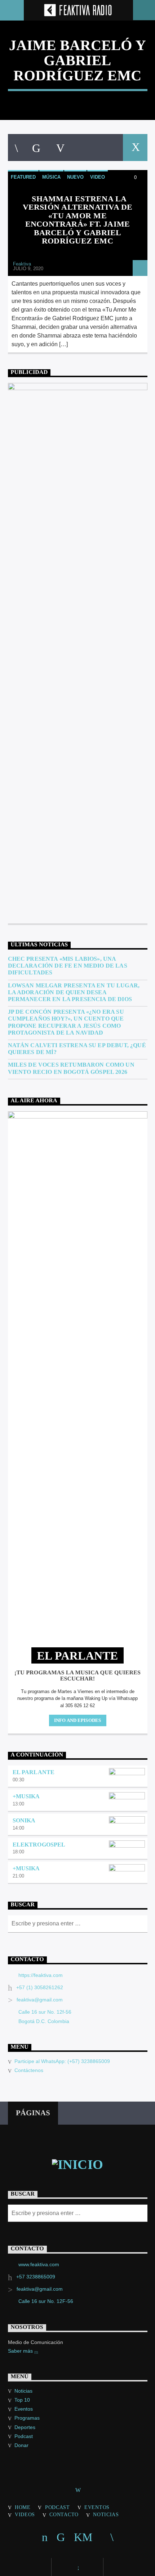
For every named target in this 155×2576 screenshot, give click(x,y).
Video (98, 177)
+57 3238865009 (36, 2277)
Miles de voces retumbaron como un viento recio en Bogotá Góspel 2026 (71, 1068)
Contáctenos (29, 2070)
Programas (27, 2418)
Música (51, 177)
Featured (23, 177)
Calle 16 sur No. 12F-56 (46, 2301)
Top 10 (22, 2400)
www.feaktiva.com (39, 2264)
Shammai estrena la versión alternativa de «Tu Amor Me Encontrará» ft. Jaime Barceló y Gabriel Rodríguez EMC (78, 220)
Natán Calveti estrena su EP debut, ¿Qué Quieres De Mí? (77, 1049)
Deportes (25, 2427)
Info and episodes (77, 1720)
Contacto (64, 2514)
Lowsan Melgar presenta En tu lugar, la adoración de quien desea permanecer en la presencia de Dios (74, 992)
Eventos (24, 2409)
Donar (21, 2445)
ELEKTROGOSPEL (39, 1845)
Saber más (21, 2351)
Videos (25, 2514)
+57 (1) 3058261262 (40, 1987)
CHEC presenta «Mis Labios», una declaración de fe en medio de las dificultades (68, 966)
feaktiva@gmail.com (40, 2000)
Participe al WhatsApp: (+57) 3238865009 (62, 2061)
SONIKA (24, 1820)
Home (23, 2507)
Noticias (23, 2391)
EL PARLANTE (34, 1772)
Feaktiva (22, 264)
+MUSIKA (26, 1796)
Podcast (24, 2436)
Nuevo (75, 177)
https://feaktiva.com (41, 1975)
